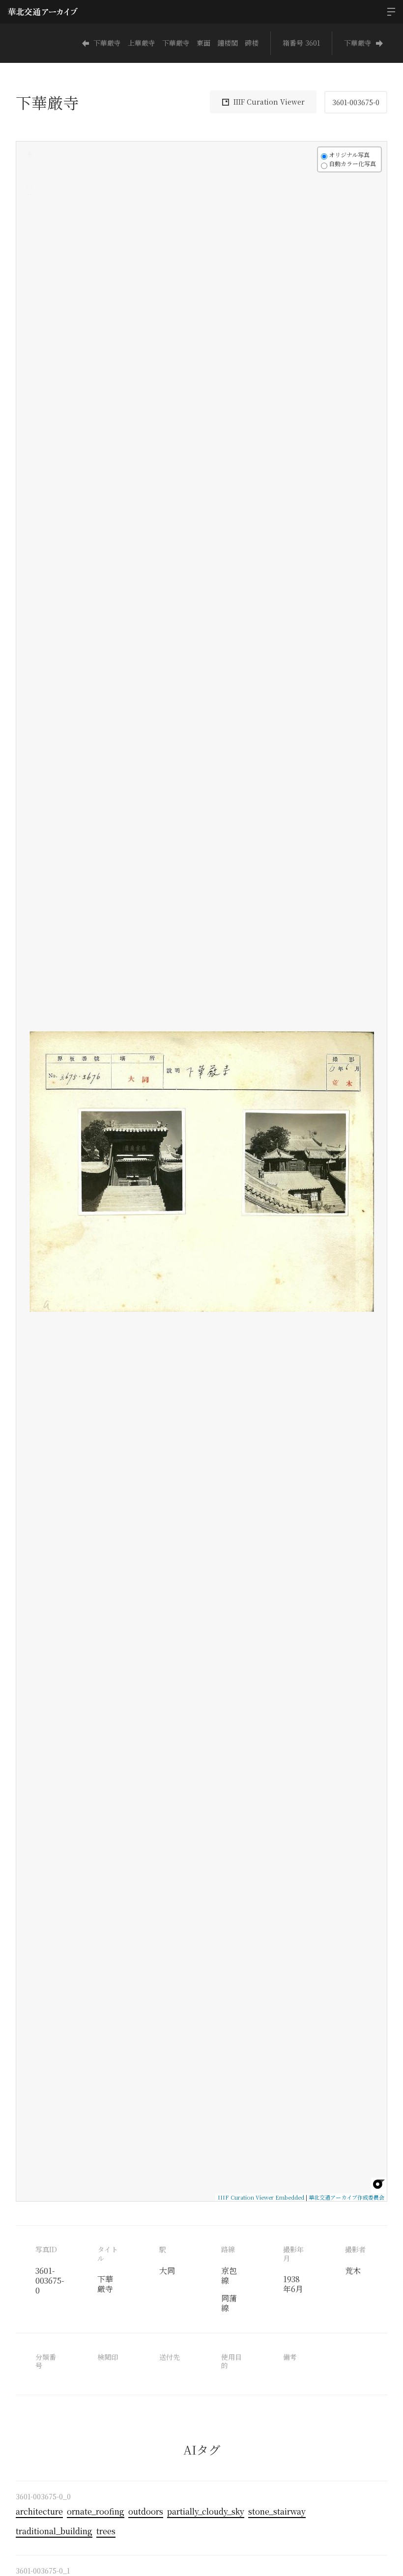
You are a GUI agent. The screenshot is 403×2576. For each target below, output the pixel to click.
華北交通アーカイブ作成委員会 (346, 2197)
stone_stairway (277, 2511)
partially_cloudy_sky (206, 2511)
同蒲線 (229, 2303)
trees (106, 2531)
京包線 (229, 2276)
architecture (39, 2511)
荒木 (353, 2271)
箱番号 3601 (301, 43)
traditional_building (54, 2531)
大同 (167, 2271)
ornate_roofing (96, 2511)
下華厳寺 (358, 43)
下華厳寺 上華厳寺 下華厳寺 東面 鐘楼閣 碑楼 (176, 43)
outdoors (146, 2511)
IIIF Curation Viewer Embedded (261, 2197)
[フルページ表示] (29, 191)
